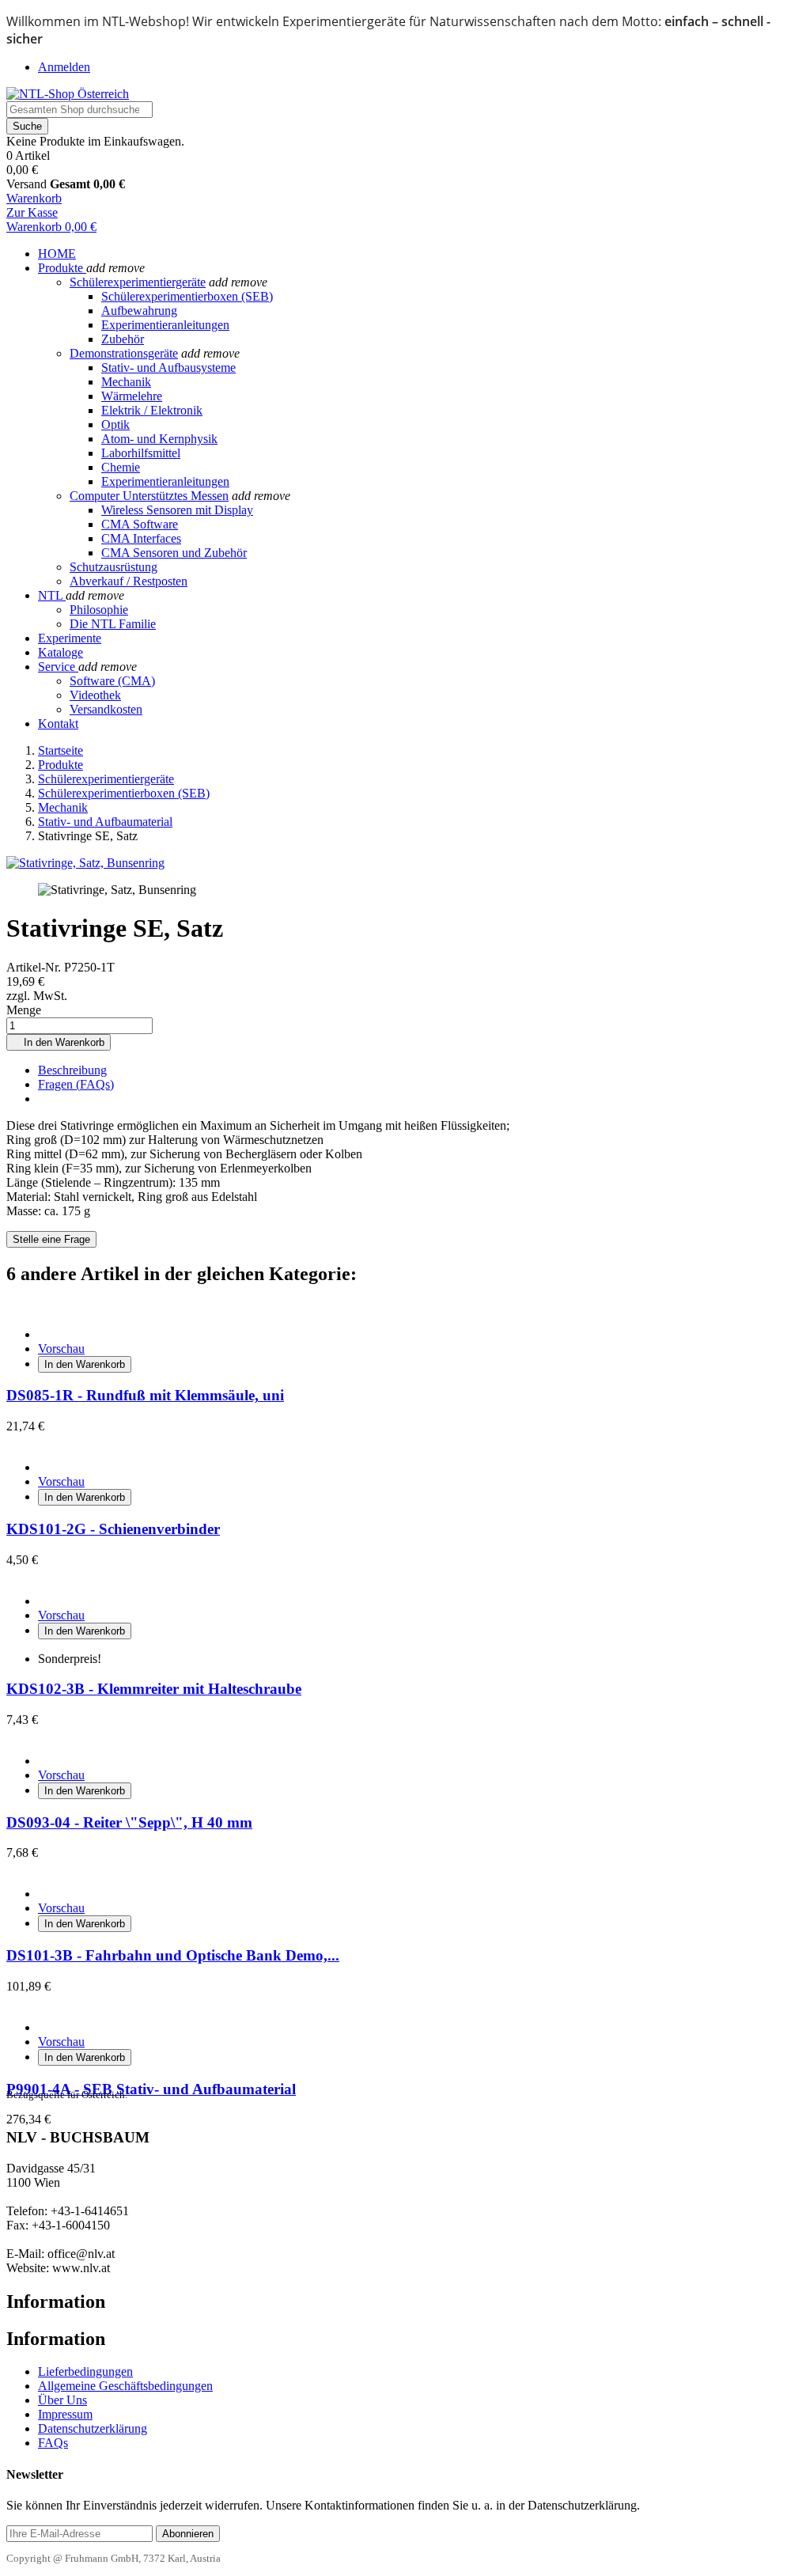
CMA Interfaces (141, 538)
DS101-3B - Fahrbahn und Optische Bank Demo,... (173, 1955)
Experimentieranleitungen (165, 325)
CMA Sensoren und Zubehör (174, 553)
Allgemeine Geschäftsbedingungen (125, 2386)
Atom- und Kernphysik (159, 439)
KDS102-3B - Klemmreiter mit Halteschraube (154, 1689)
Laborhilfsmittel (141, 453)
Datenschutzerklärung (93, 2428)
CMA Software (140, 524)
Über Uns (62, 2400)
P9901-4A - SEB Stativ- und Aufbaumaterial (151, 2089)
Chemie (121, 467)
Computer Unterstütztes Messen (149, 496)
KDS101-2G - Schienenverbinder (113, 1529)
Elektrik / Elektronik (152, 410)
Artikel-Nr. (35, 967)
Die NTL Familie (113, 624)
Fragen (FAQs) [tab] (76, 1084)
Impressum (65, 2414)
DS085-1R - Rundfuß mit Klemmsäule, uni (145, 1395)
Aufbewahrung (139, 311)
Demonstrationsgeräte (124, 353)
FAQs (53, 2443)
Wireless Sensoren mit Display (177, 510)
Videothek (95, 695)
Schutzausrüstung (114, 567)
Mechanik (126, 382)
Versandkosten (106, 709)
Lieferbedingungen (85, 2371)
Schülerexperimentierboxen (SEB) (187, 296)
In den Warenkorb (59, 1042)
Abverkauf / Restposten (129, 581)
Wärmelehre (132, 396)
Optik (115, 424)
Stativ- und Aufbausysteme (168, 367)
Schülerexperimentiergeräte (138, 282)
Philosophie (99, 610)
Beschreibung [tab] (72, 1070)
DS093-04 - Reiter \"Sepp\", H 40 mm (129, 1822)
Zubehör (123, 339)
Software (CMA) (112, 681)
